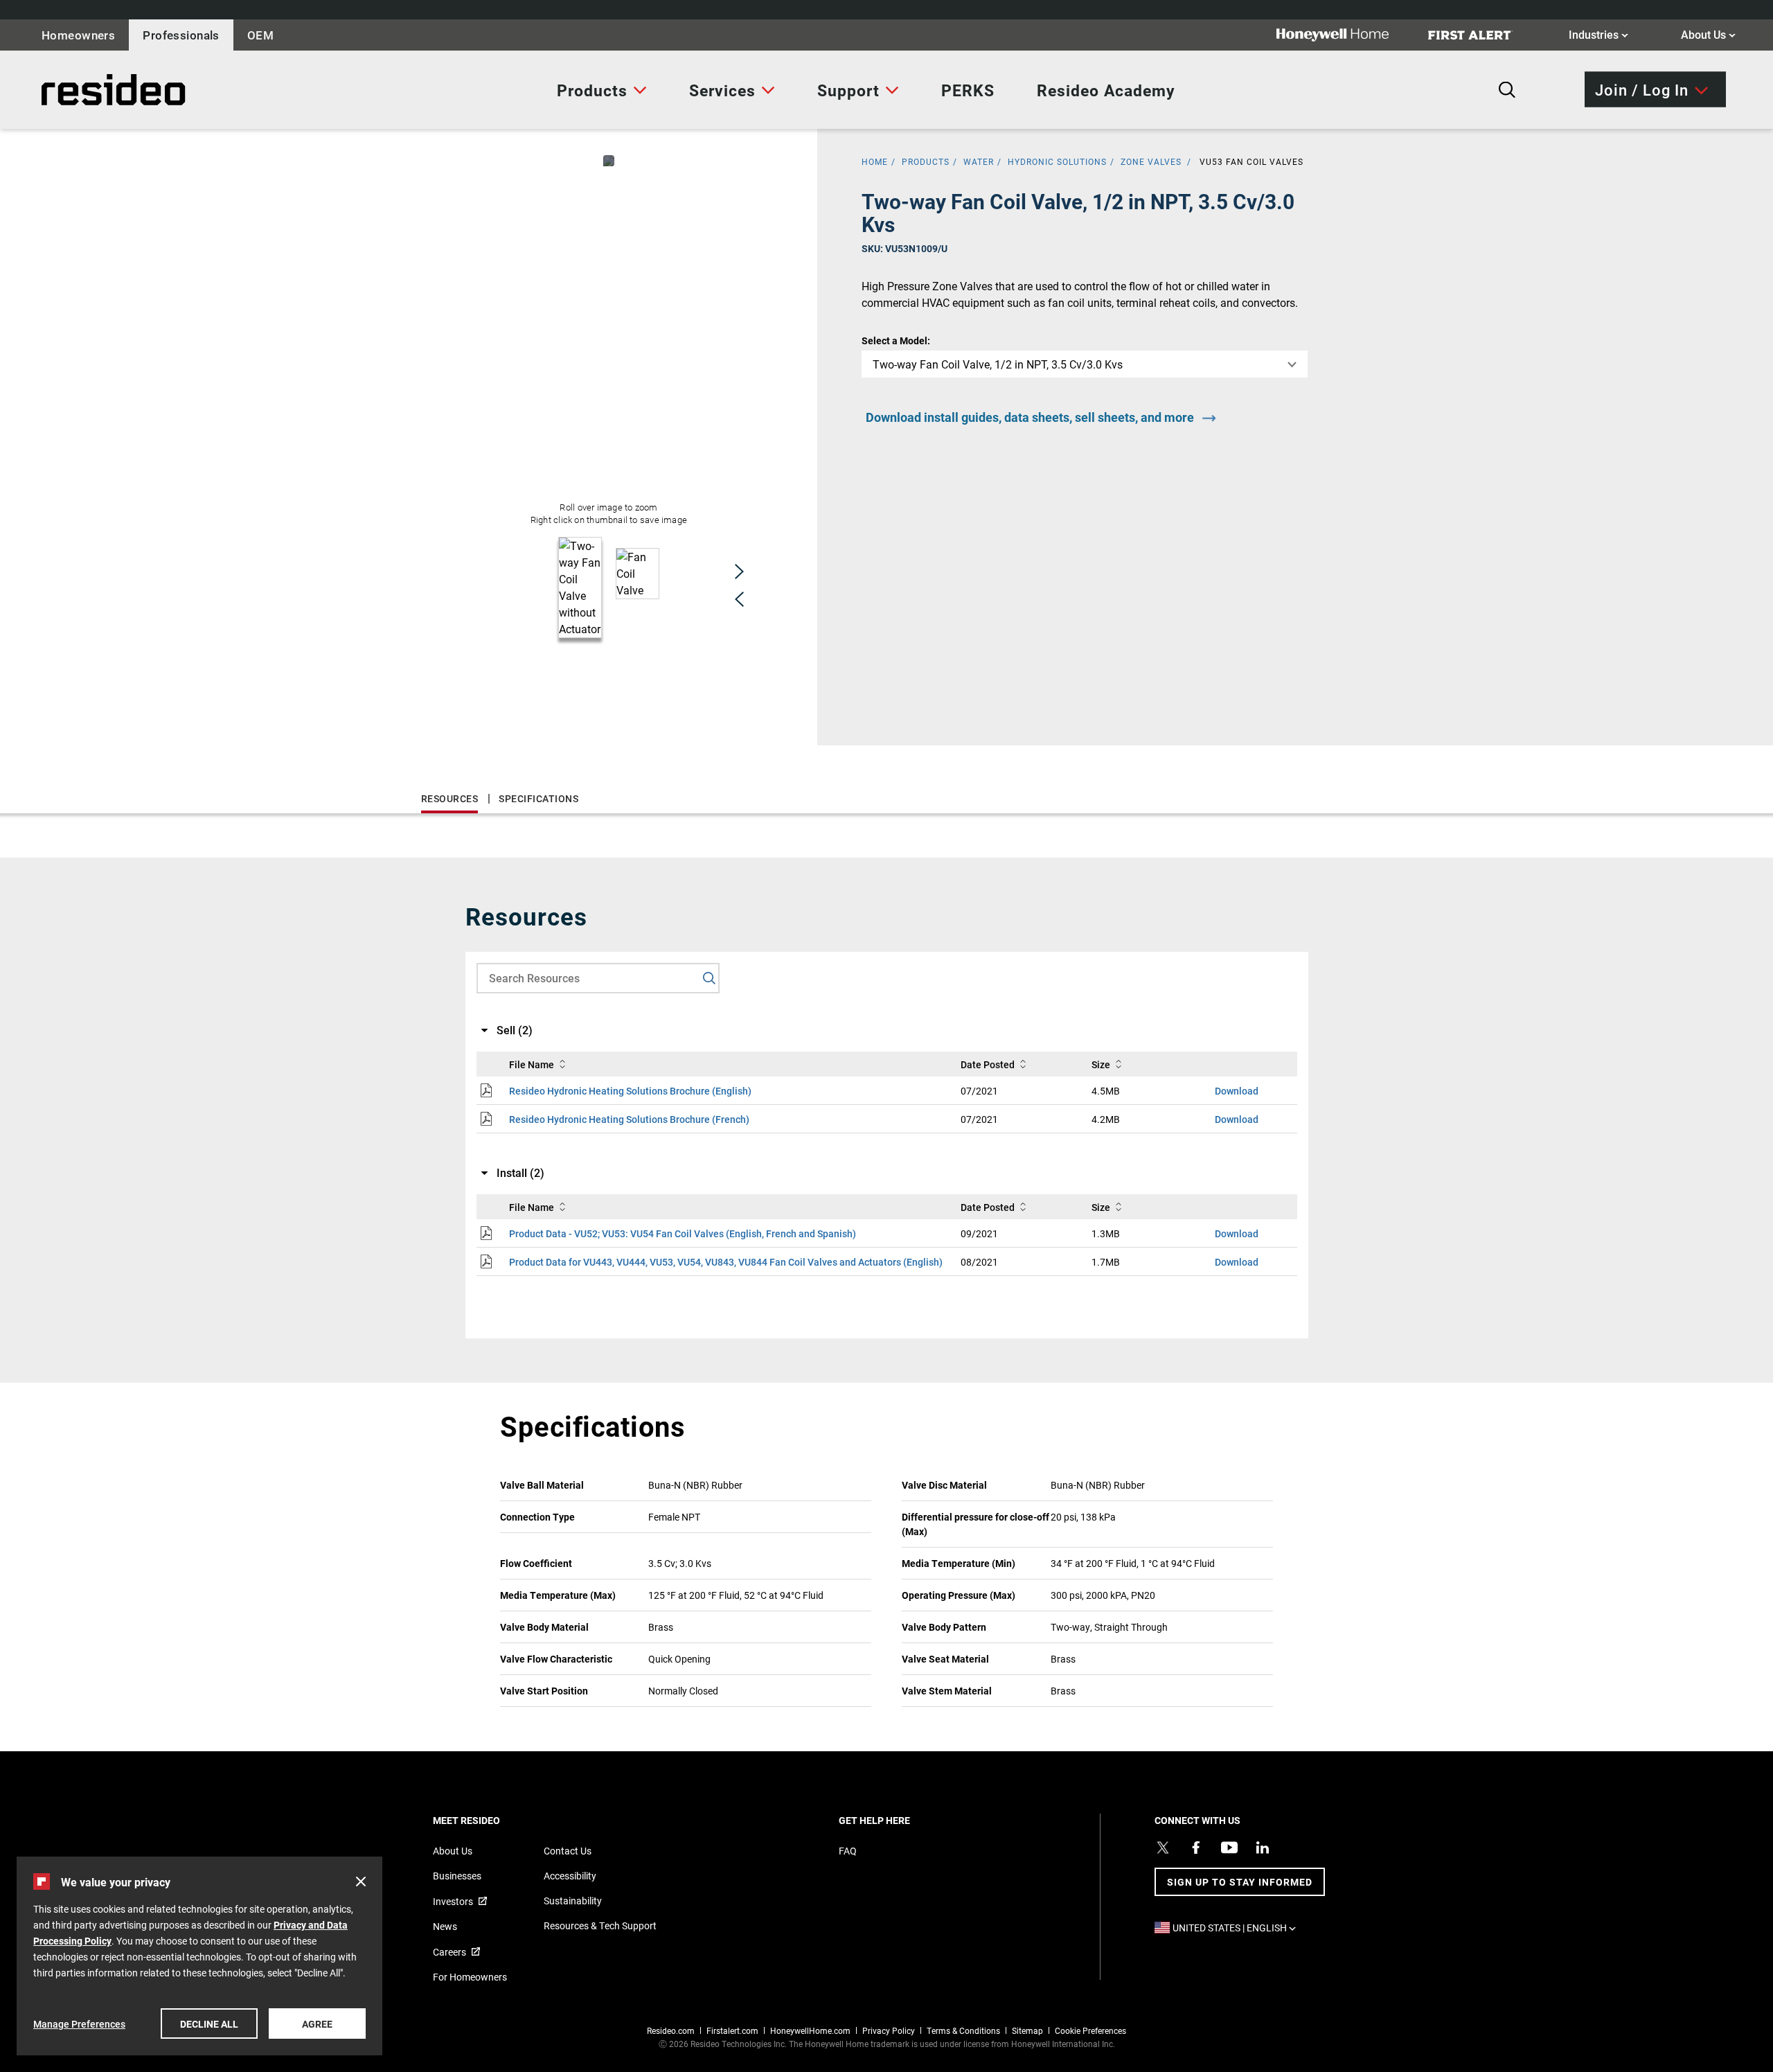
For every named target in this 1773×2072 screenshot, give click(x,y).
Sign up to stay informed (1240, 1882)
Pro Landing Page (72, 90)
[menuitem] (602, 90)
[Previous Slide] (739, 599)
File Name (532, 1064)
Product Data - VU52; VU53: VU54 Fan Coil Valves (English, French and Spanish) (683, 1233)
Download (1237, 1091)
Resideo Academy (1106, 90)
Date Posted (988, 1064)
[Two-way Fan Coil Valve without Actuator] (609, 161)
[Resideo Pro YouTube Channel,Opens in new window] (1229, 1848)
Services (722, 90)
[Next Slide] (739, 572)
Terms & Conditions (963, 2030)
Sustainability (573, 1901)
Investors (453, 1901)
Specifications (538, 798)
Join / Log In (1642, 89)
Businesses (457, 1876)
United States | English (1238, 1928)
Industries (1598, 34)
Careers (449, 1952)
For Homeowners (470, 1977)
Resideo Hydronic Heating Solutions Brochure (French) (629, 1119)
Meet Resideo (490, 1820)
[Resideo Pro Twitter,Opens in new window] (1163, 1848)
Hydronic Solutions (1057, 161)
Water (979, 161)
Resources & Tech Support (600, 1925)
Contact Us (568, 1851)
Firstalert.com (732, 2030)
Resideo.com (671, 2030)
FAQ (848, 1851)
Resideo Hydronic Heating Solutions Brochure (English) (630, 1091)
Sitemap (1027, 2030)
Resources (450, 798)
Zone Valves (1151, 161)
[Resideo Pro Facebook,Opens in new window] (1196, 1848)
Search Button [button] (1507, 90)
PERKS (968, 90)
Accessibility (570, 1876)
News (445, 1926)
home (875, 161)
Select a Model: (896, 340)
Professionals (181, 35)
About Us (1708, 34)
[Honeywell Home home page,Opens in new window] (1344, 35)
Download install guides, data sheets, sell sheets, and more (1030, 417)
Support (848, 90)
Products (592, 90)
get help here (898, 1820)
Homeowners (78, 35)
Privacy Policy (889, 2030)
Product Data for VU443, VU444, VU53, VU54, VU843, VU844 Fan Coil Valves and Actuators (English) (726, 1262)
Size (1101, 1064)
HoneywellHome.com (810, 2030)
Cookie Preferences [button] (1090, 2030)
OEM (260, 35)
